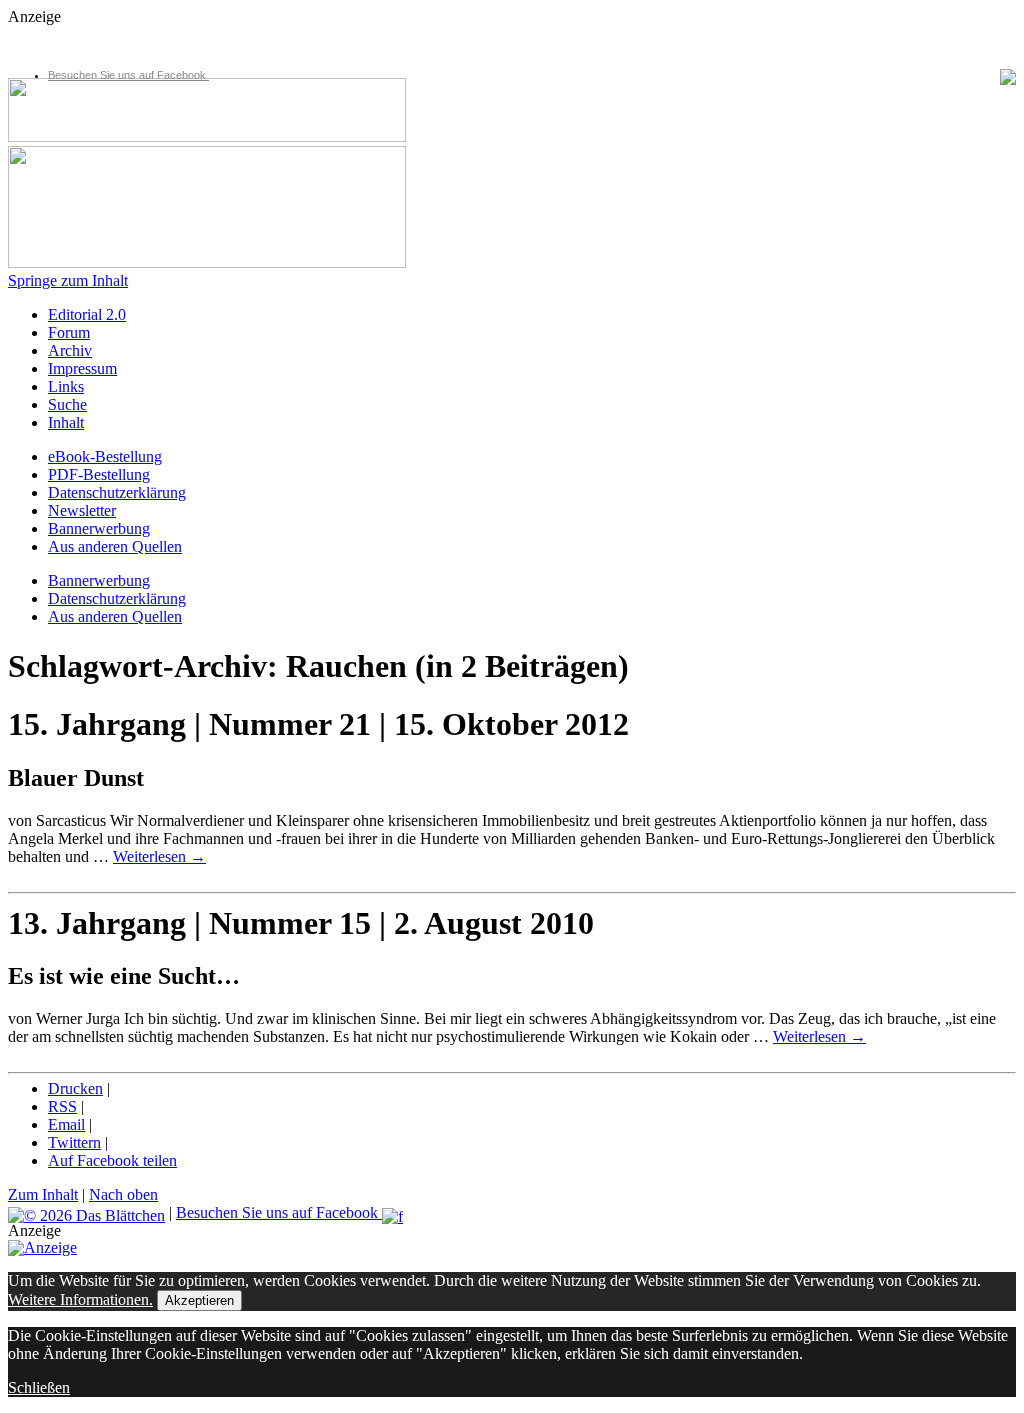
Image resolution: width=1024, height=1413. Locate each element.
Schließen (39, 1387)
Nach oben (123, 1194)
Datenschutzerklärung (117, 492)
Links (66, 386)
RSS (62, 1106)
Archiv (70, 350)
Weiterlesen (159, 856)
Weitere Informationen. (80, 1299)
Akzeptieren (199, 1300)
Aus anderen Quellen (115, 546)
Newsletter (82, 510)
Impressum (82, 368)
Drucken (75, 1088)
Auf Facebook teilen (112, 1160)
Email (66, 1124)
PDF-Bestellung (99, 474)
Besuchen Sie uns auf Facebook (128, 75)
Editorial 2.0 (87, 314)
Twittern (74, 1142)
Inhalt (66, 422)
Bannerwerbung (99, 528)
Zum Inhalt (43, 1194)
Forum (69, 332)
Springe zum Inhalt (68, 280)
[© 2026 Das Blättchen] (86, 1212)
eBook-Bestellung (105, 456)
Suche (67, 404)
